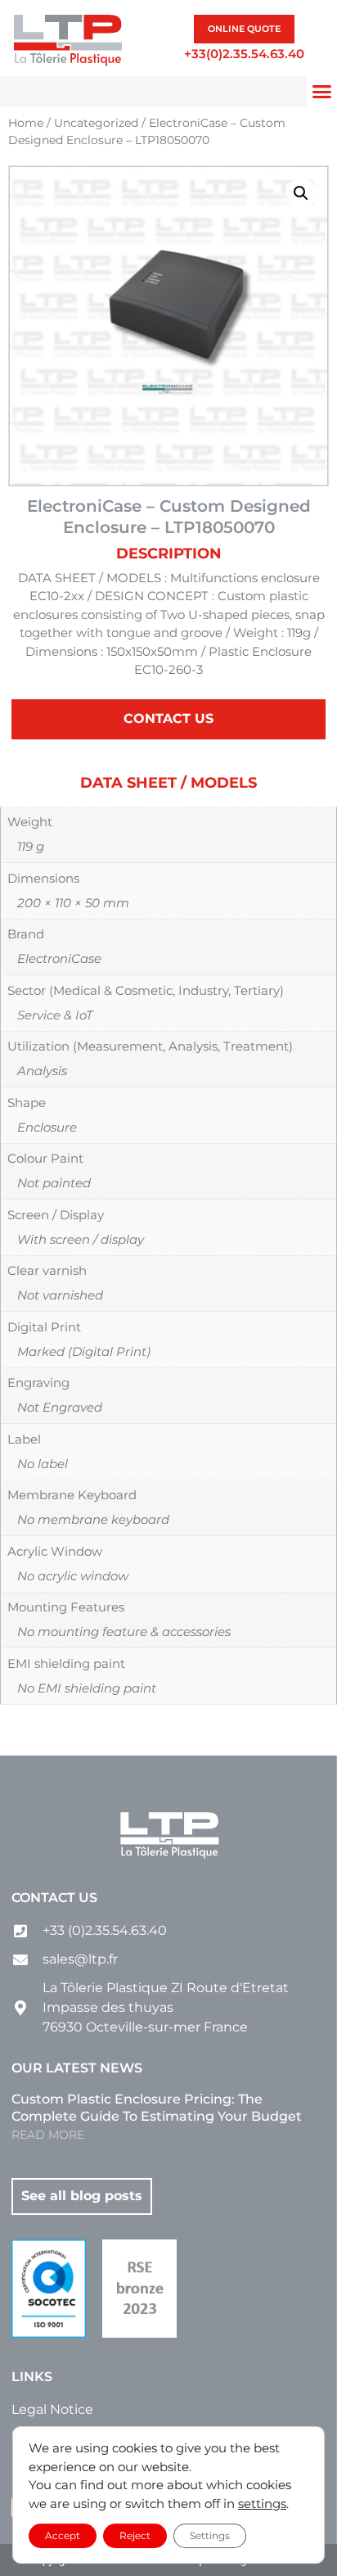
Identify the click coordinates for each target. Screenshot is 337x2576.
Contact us (54, 1898)
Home (26, 123)
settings (262, 2504)
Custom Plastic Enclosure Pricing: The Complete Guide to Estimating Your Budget (157, 2108)
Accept (63, 2535)
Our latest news (77, 2068)
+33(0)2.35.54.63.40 (244, 54)
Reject (135, 2535)
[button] (301, 193)
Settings (210, 2535)
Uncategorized (96, 123)
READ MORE (48, 2135)
